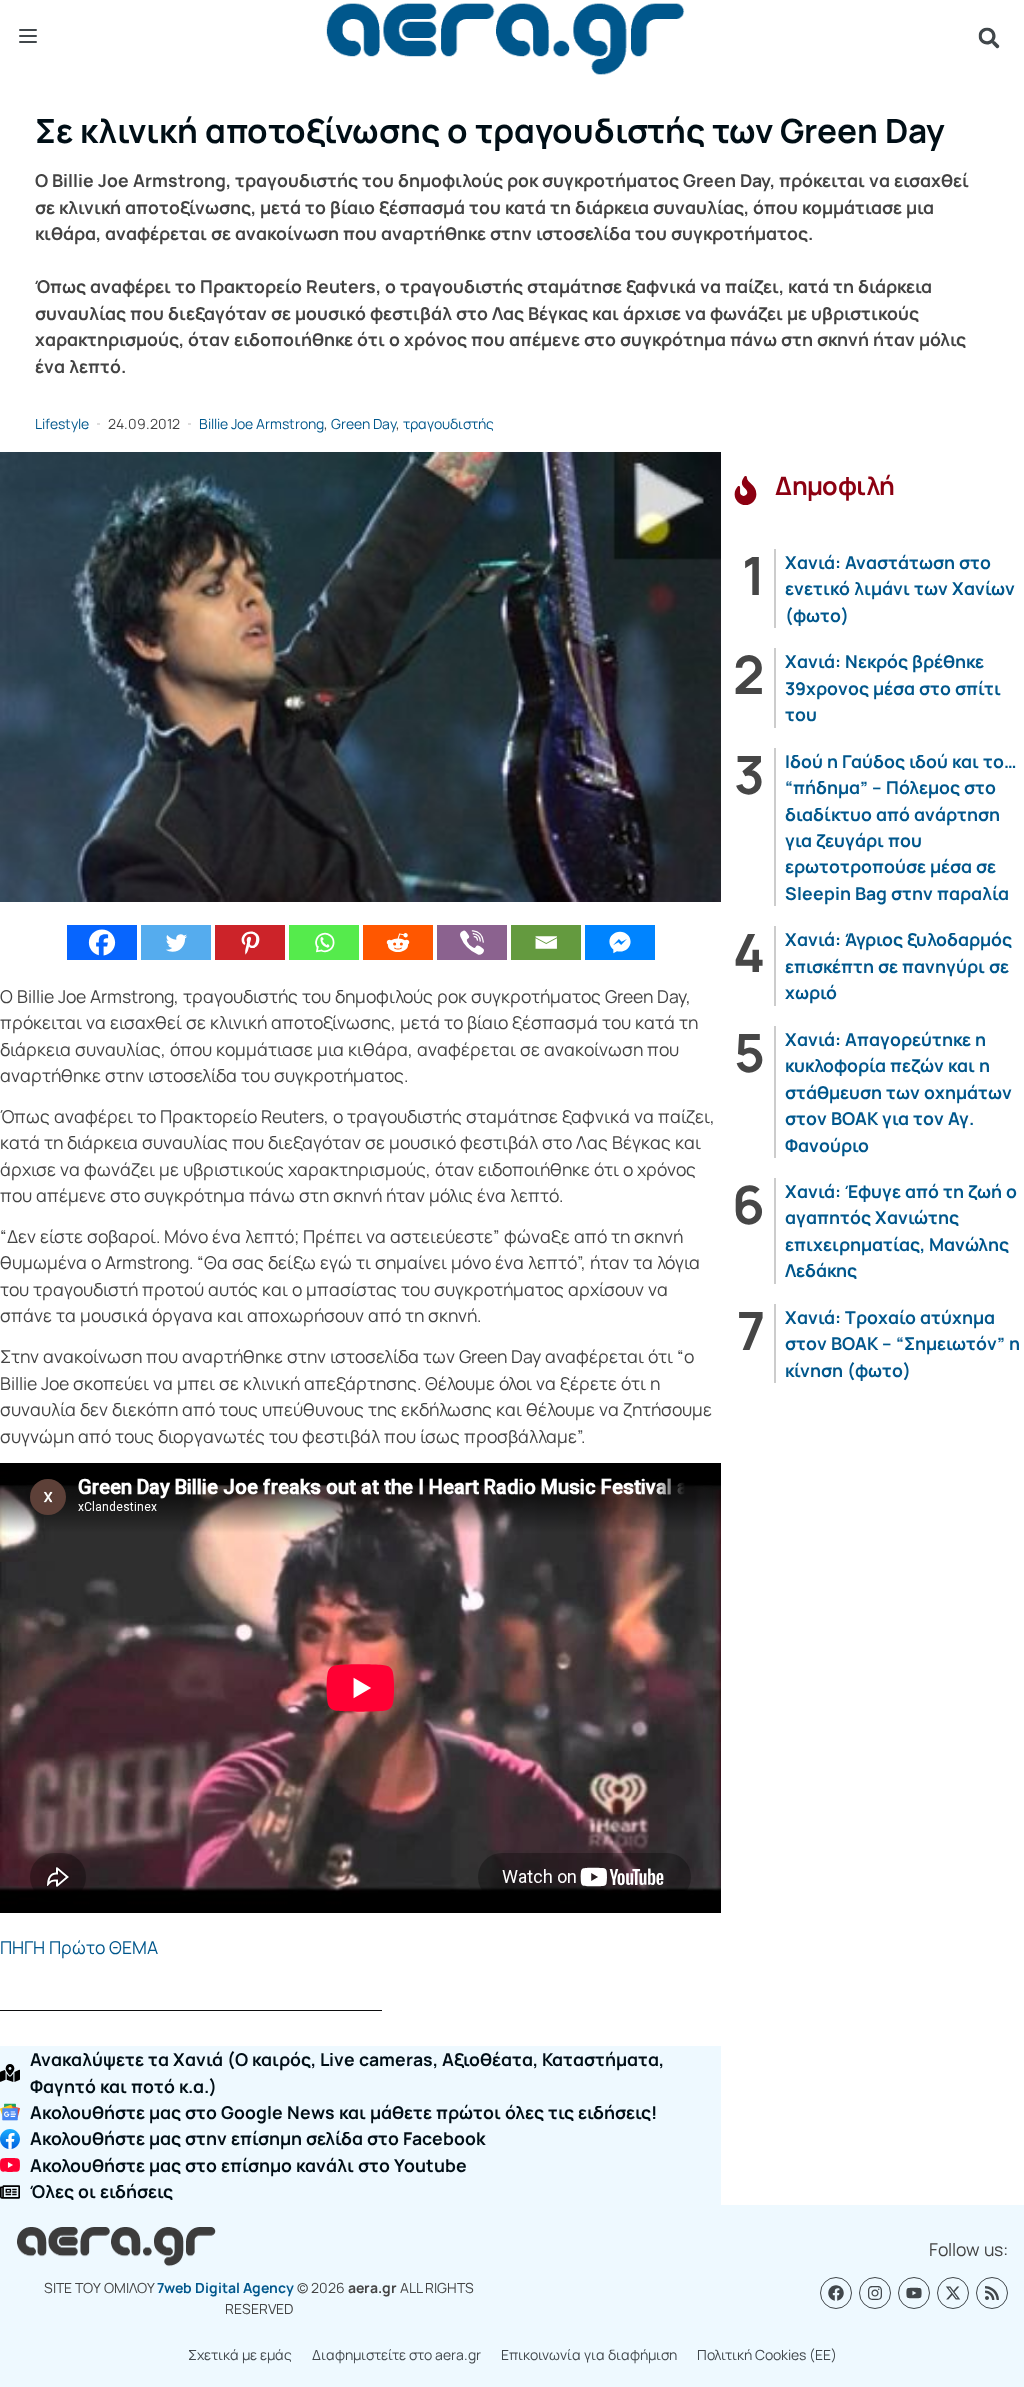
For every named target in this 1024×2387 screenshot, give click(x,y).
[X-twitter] (953, 2293)
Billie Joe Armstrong (261, 423)
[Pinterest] (250, 942)
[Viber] (472, 942)
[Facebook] (102, 942)
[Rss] (992, 2293)
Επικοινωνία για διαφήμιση (589, 2354)
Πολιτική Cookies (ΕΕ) (767, 2354)
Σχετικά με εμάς (240, 2354)
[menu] (28, 37)
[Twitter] (176, 942)
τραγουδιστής (448, 423)
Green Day (363, 423)
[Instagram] (875, 2293)
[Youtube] (914, 2293)
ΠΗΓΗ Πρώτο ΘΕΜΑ (79, 1947)
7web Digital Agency (225, 2287)
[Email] (546, 942)
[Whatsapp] (324, 942)
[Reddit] (398, 942)
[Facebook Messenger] (620, 942)
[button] (989, 38)
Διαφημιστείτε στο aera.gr (396, 2354)
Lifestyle (62, 423)
